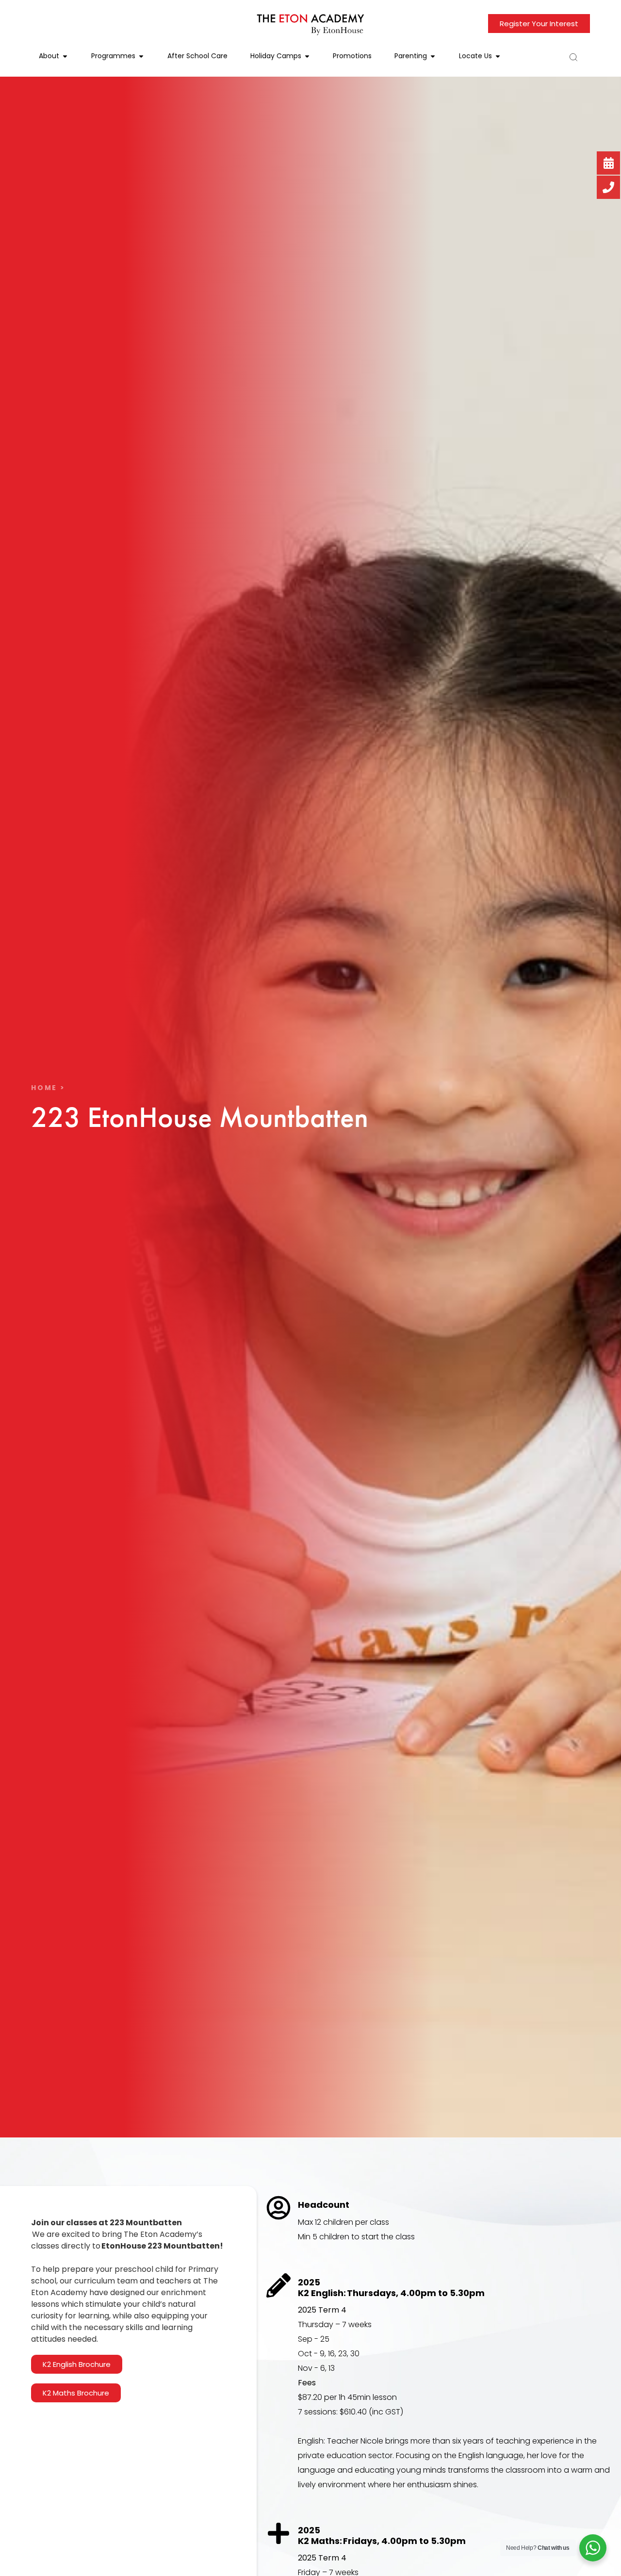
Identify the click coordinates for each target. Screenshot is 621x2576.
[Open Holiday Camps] (307, 56)
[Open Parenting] (433, 56)
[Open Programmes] (141, 56)
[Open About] (65, 56)
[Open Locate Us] (498, 56)
